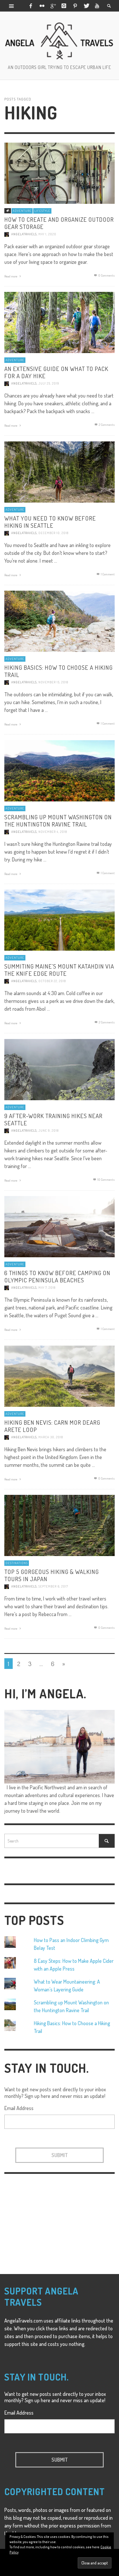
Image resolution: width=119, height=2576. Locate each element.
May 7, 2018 (47, 1288)
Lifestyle (42, 211)
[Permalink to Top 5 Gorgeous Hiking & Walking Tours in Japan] (59, 1525)
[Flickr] (42, 6)
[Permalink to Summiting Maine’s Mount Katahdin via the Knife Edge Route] (59, 919)
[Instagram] (64, 6)
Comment (108, 574)
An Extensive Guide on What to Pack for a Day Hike (56, 372)
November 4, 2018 (53, 832)
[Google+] (53, 6)
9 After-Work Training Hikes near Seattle (53, 1119)
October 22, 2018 (52, 981)
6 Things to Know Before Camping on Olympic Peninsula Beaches (57, 1276)
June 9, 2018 (49, 1131)
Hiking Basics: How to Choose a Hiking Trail (58, 671)
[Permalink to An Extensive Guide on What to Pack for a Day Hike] (59, 322)
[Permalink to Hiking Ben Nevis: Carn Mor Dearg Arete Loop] (59, 1375)
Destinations (17, 1563)
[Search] (12, 6)
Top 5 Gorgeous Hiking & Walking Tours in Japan (52, 1575)
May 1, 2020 (47, 234)
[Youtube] (97, 6)
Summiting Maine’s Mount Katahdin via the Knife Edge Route (59, 969)
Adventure (22, 211)
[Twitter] (86, 6)
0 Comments (106, 275)
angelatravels (24, 234)
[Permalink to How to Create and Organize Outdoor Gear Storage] (59, 172)
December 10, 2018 (53, 533)
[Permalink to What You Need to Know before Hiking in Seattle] (59, 471)
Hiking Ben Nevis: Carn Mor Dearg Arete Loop (52, 1426)
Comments (107, 424)
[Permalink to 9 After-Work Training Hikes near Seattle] (59, 1069)
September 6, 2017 (53, 1586)
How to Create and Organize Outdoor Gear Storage (59, 223)
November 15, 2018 (53, 682)
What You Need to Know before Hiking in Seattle (50, 521)
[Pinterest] (75, 6)
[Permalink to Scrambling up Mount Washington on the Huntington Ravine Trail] (59, 770)
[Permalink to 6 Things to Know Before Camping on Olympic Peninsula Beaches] (59, 1226)
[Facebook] (31, 6)
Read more (11, 276)
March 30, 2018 (51, 1437)
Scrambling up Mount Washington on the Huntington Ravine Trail (58, 820)
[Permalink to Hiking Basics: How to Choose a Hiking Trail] (59, 620)
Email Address (19, 2108)
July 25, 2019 (49, 383)
